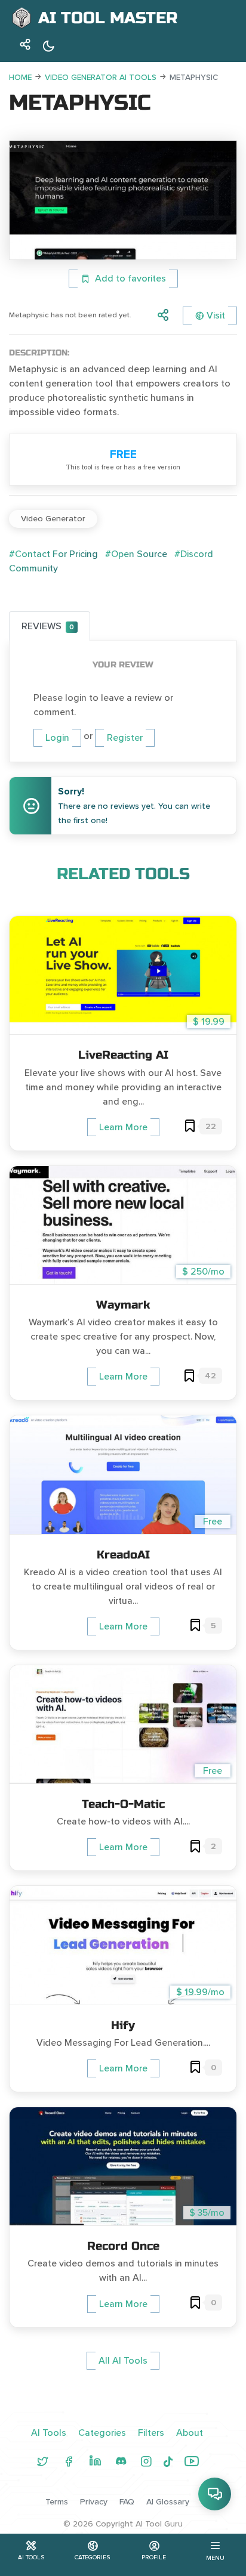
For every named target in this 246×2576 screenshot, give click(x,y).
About (190, 2433)
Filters (151, 2433)
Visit (216, 316)
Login (57, 738)
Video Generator (53, 519)
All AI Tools (123, 2361)
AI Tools (49, 2433)
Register (125, 738)
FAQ (127, 2502)
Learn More (123, 1127)
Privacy (94, 2502)
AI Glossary (168, 2502)
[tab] (50, 626)
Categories (102, 2433)
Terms (57, 2502)
